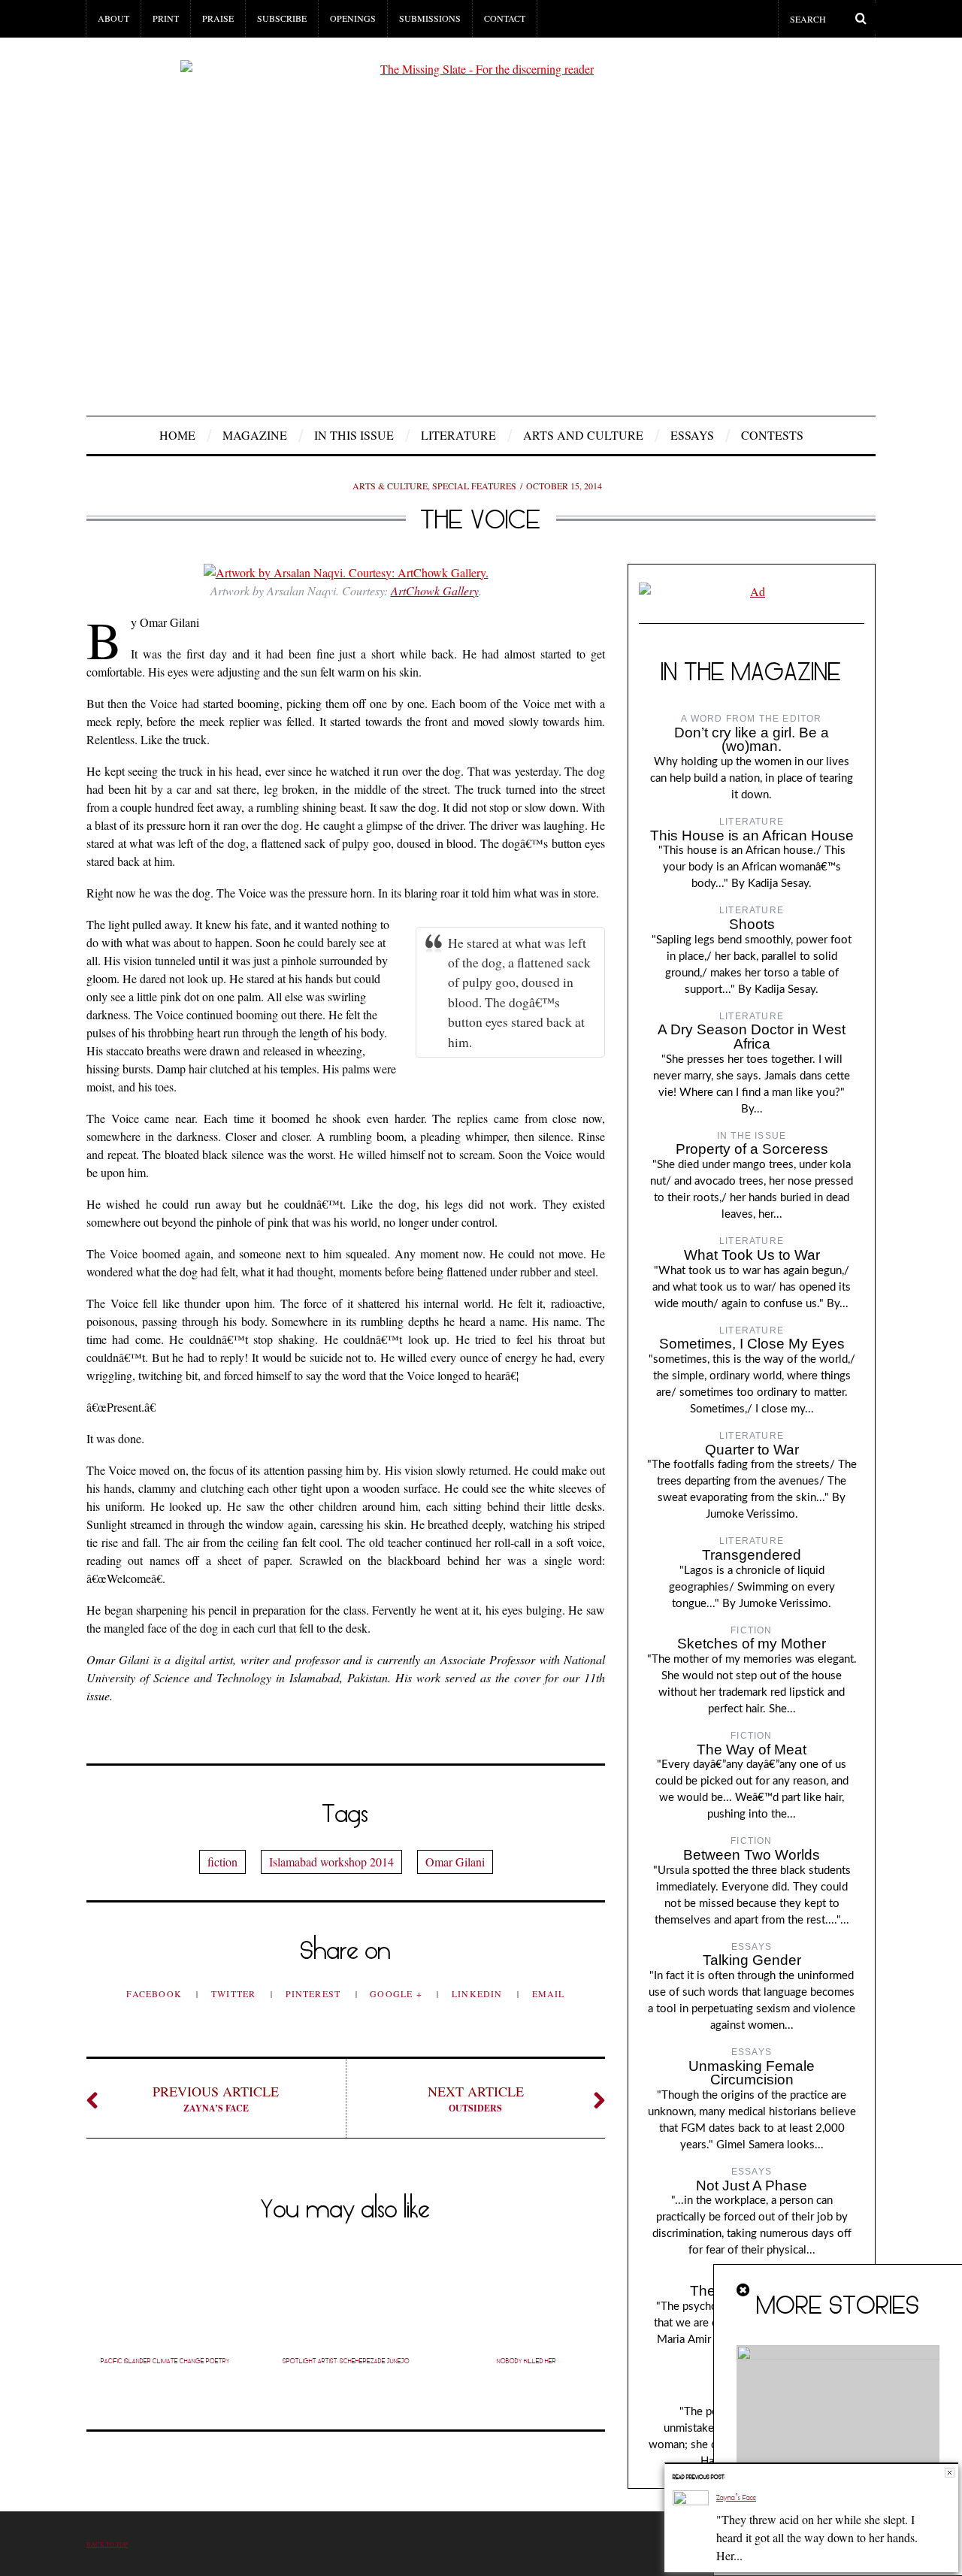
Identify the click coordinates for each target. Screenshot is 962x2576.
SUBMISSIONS (430, 18)
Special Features (474, 486)
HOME (177, 435)
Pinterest (315, 1993)
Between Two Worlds (752, 1855)
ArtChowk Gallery (435, 590)
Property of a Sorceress (752, 1149)
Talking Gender (752, 1960)
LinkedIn (479, 1993)
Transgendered (752, 1555)
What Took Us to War (752, 1255)
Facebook (156, 1993)
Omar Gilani (455, 1862)
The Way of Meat (752, 1750)
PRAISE (218, 18)
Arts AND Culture (583, 435)
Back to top (107, 2544)
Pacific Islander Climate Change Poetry (165, 2361)
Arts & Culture (390, 486)
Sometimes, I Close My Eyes (752, 1344)
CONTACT (505, 18)
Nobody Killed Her (526, 2361)
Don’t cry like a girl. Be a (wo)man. (752, 740)
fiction (222, 1862)
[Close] (744, 2290)
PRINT (166, 18)
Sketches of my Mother (752, 1644)
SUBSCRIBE (282, 18)
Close (950, 2473)
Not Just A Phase (752, 2186)
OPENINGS (353, 18)
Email (549, 1993)
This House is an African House (752, 835)
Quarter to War (752, 1450)
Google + (398, 1993)
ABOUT (113, 18)
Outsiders (476, 2098)
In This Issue (354, 435)
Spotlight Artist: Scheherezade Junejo (346, 2361)
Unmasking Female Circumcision (752, 2073)
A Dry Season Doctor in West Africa (752, 1037)
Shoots (752, 924)
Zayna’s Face (216, 2098)
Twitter (235, 1993)
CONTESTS (772, 435)
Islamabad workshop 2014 (331, 1862)
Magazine (255, 435)
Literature (458, 435)
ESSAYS (692, 435)
